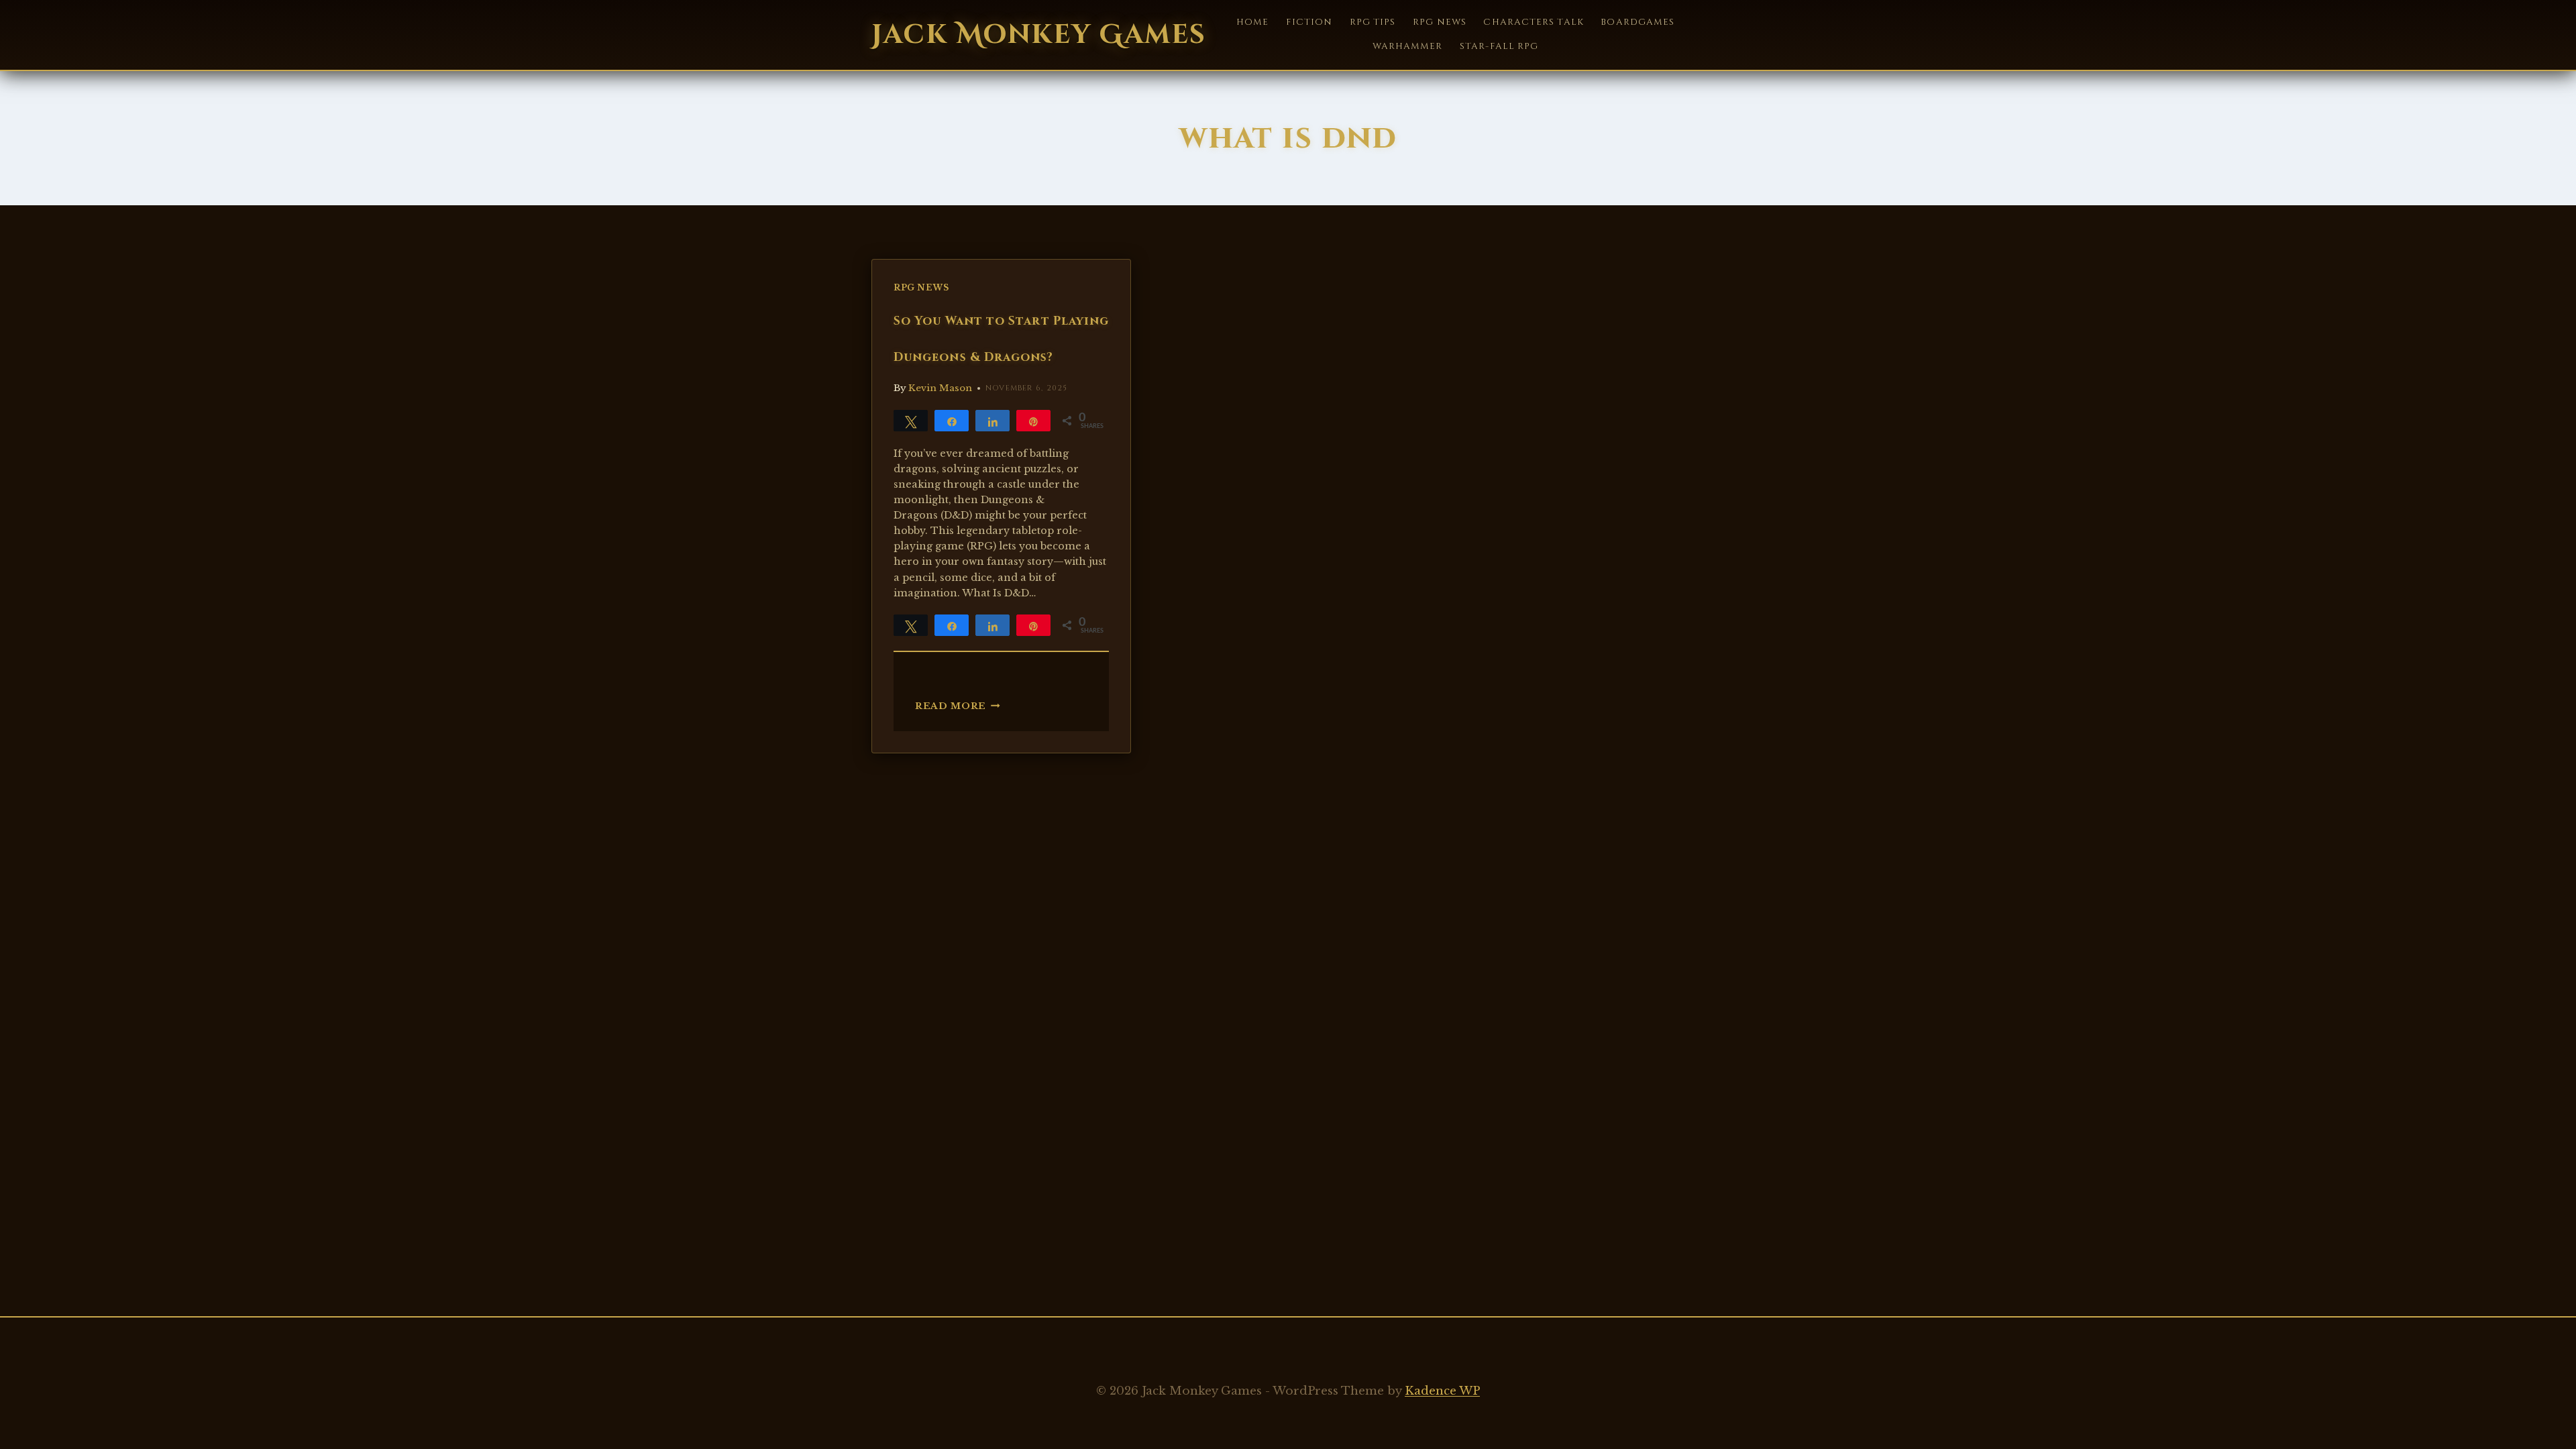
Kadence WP (1442, 1391)
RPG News (1440, 22)
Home (1252, 22)
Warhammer (1408, 46)
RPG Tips (1373, 22)
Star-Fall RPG (1499, 46)
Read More (958, 706)
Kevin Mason (940, 388)
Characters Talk (1533, 22)
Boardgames (1638, 22)
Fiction (1309, 22)
